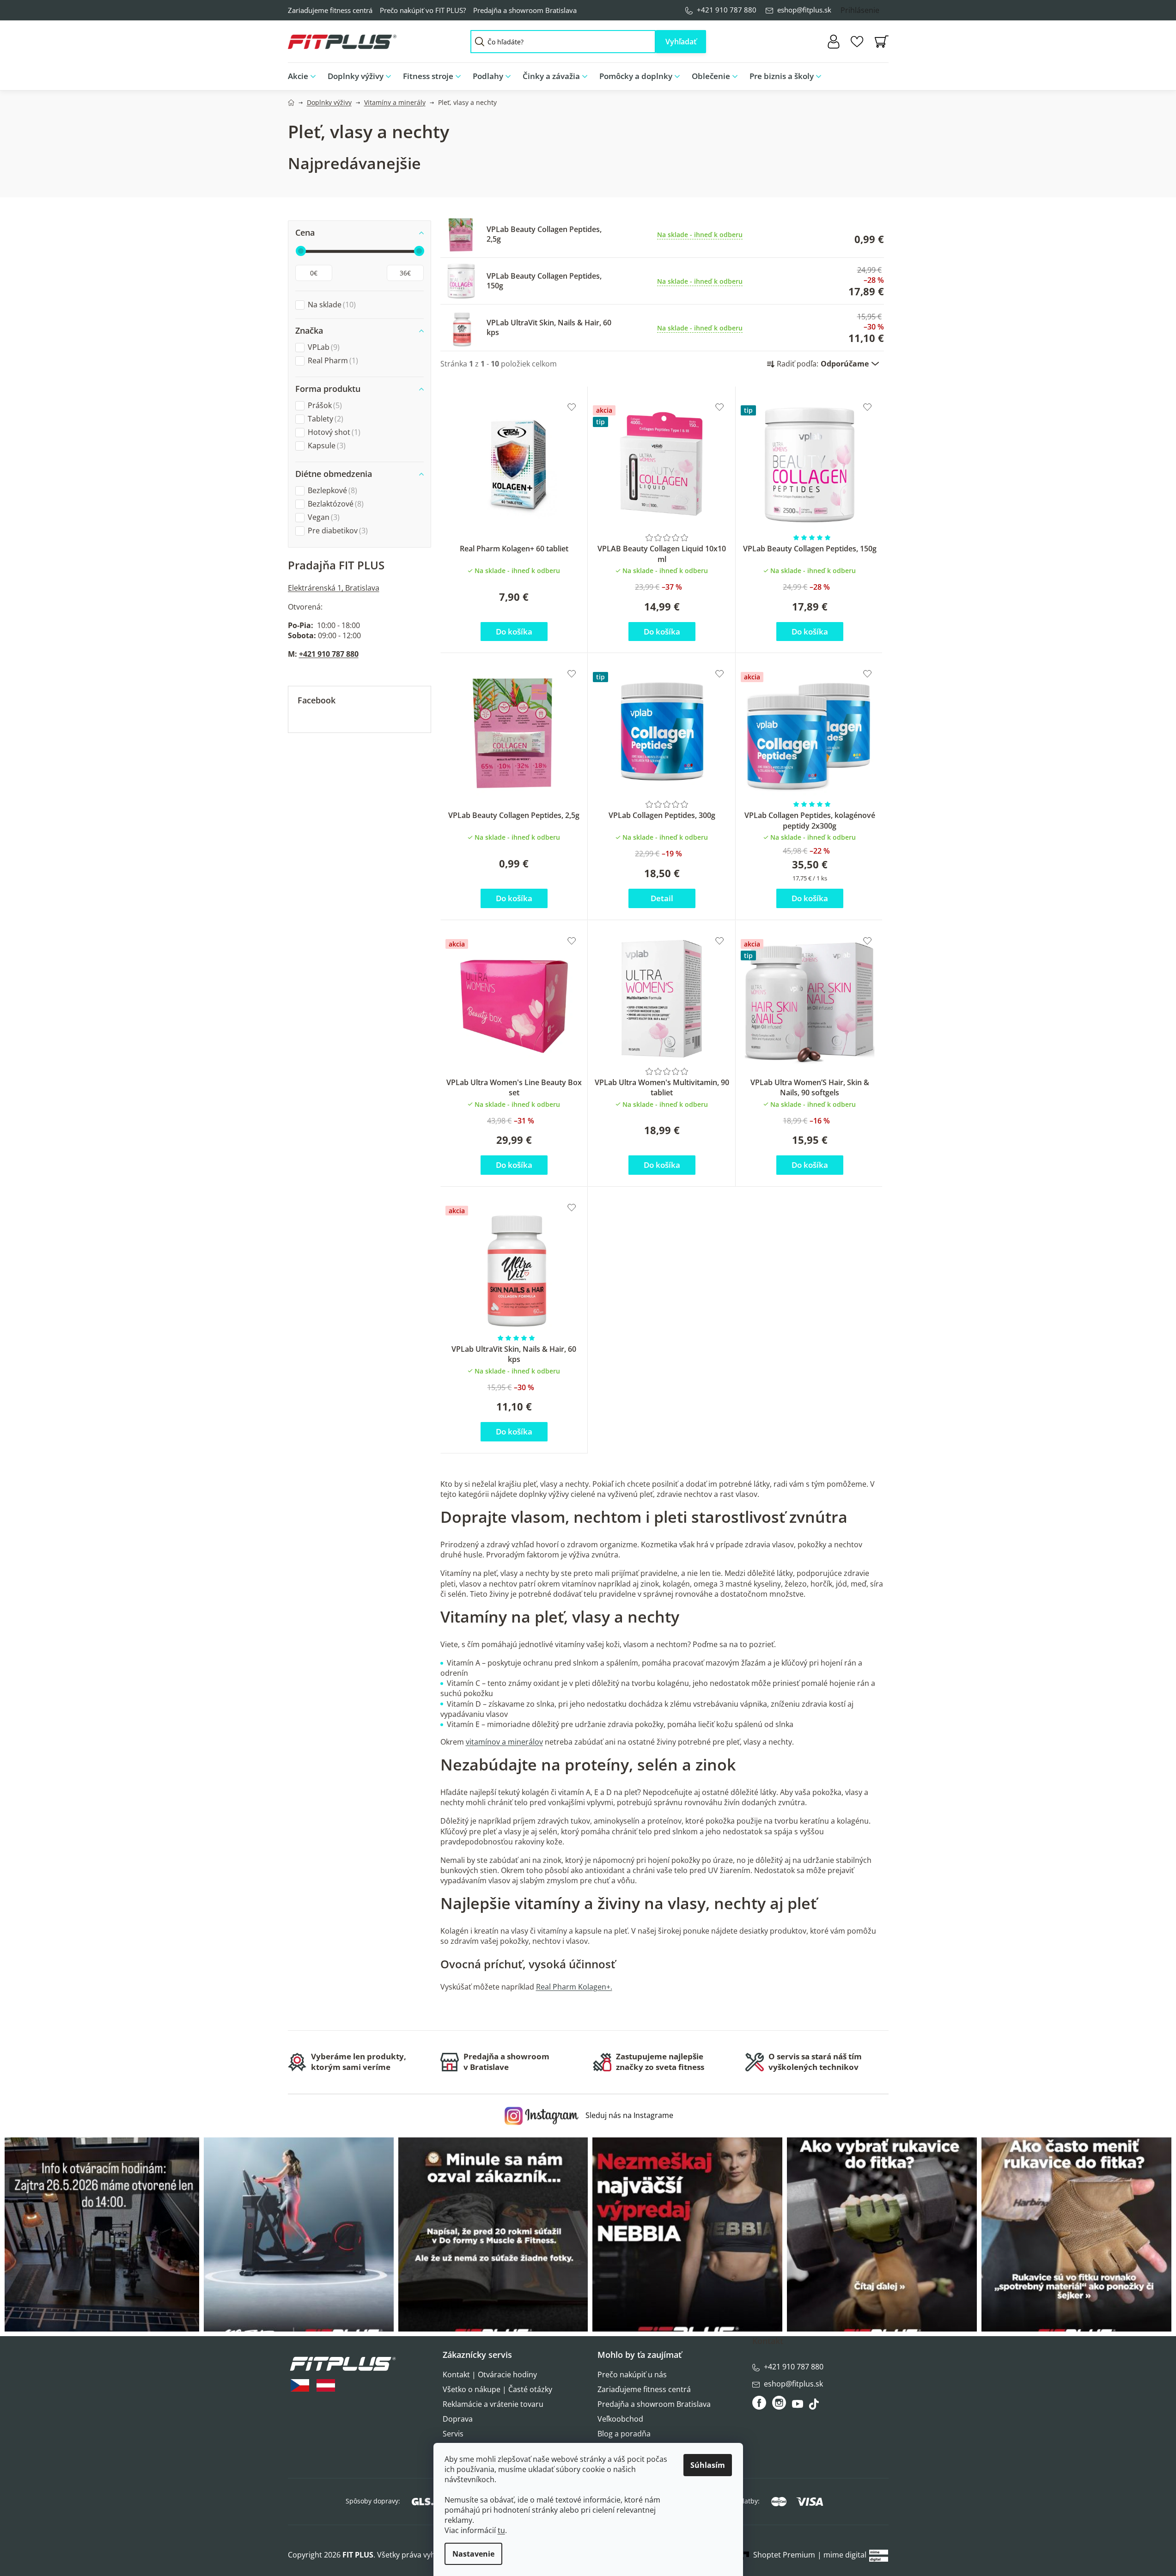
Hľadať (681, 42)
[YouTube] (799, 2406)
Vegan (323, 517)
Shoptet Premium (784, 2555)
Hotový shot (333, 432)
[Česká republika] (300, 2385)
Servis (453, 2434)
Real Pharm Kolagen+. (574, 1987)
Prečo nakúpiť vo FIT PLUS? (423, 10)
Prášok (324, 406)
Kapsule (326, 446)
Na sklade (331, 305)
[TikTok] (815, 2406)
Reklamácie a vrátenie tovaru (493, 2404)
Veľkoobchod (620, 2419)
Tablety (324, 419)
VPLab (323, 347)
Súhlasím (708, 2465)
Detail (662, 898)
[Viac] (874, 74)
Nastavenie (473, 2554)
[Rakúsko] (326, 2385)
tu (501, 2530)
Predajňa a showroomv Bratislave (506, 2062)
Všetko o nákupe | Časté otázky (497, 2389)
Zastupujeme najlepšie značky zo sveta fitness (660, 2062)
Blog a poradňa (624, 2434)
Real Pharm (332, 361)
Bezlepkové (331, 491)
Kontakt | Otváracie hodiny (490, 2375)
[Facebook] (760, 2403)
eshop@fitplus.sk (804, 10)
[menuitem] (305, 76)
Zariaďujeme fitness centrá (330, 10)
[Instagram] (779, 2403)
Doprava (458, 2419)
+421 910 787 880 (727, 10)
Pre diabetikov (337, 531)
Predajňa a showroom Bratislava (525, 10)
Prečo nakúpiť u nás (632, 2375)
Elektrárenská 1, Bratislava (334, 588)
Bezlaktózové (335, 504)
